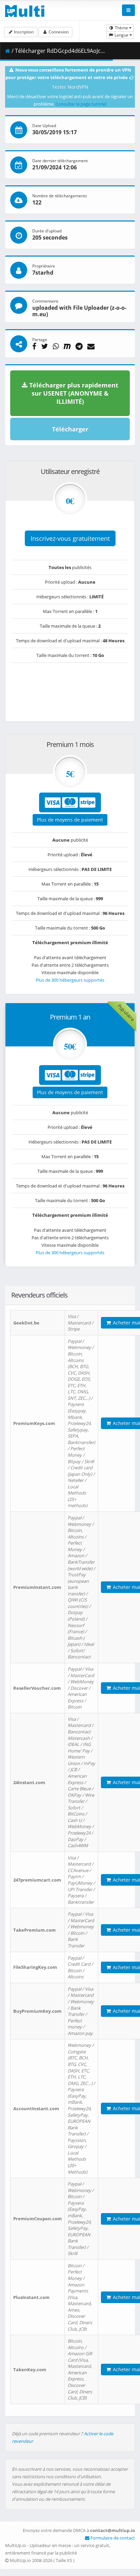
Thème (121, 28)
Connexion (58, 32)
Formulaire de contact (112, 2538)
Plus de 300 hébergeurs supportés (70, 980)
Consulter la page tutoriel (81, 104)
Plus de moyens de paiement (70, 820)
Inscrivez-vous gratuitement (70, 538)
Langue (121, 35)
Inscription (23, 32)
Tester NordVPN (70, 87)
